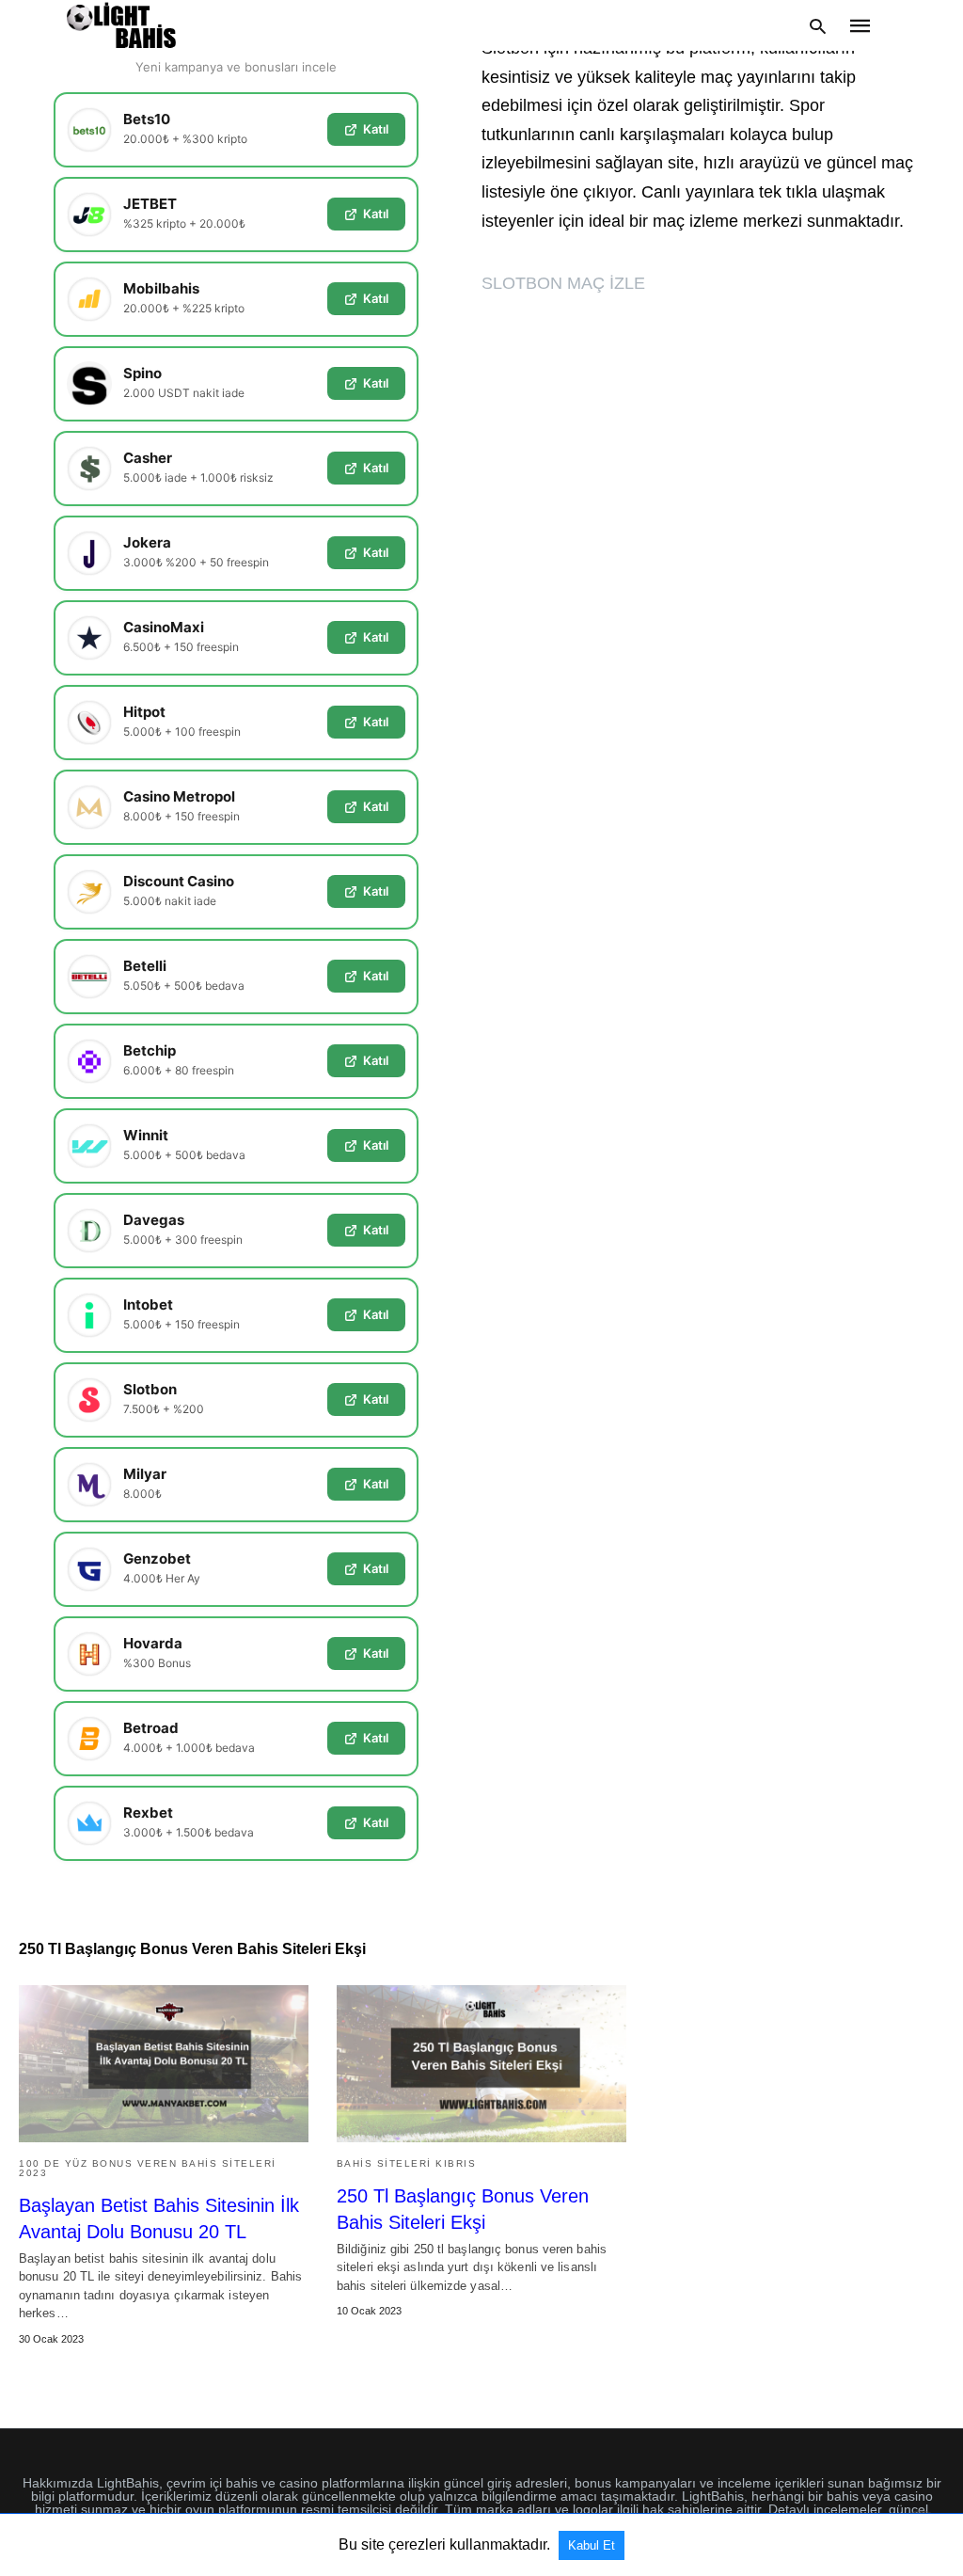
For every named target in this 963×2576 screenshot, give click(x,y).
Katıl (376, 129)
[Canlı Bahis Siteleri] (121, 25)
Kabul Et (592, 2545)
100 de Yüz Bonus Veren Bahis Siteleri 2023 (148, 2168)
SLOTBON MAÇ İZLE (563, 283)
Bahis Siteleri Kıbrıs (407, 2163)
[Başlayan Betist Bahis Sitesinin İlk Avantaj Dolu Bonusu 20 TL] (164, 2064)
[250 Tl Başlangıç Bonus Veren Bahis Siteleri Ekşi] (481, 2064)
